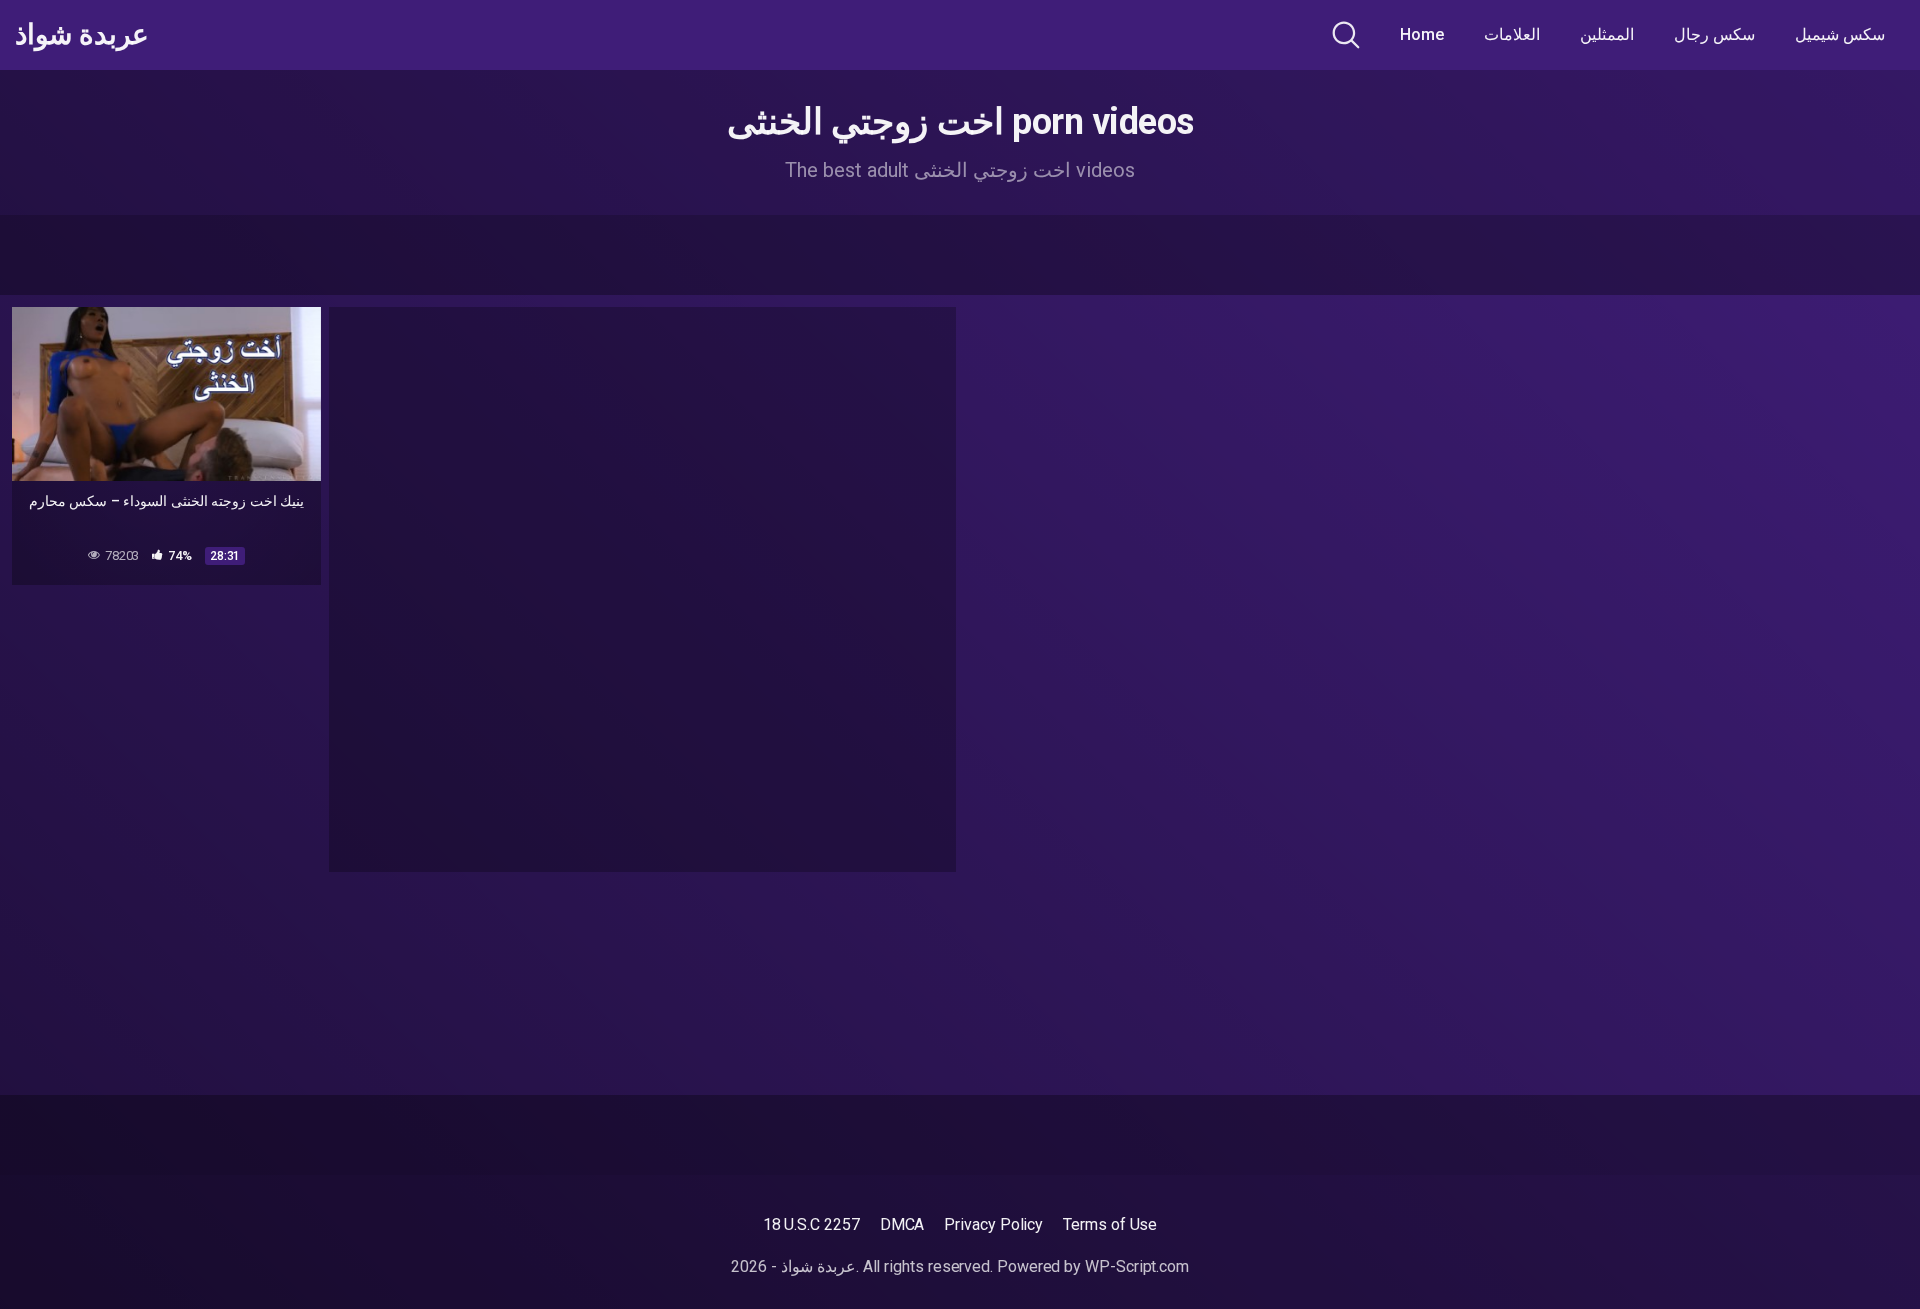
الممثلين (1607, 34)
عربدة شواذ (82, 35)
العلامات (1512, 34)
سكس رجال (1714, 34)
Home (1422, 34)
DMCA (902, 1224)
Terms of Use (1110, 1224)
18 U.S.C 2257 (811, 1224)
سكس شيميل (1840, 34)
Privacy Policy (993, 1224)
